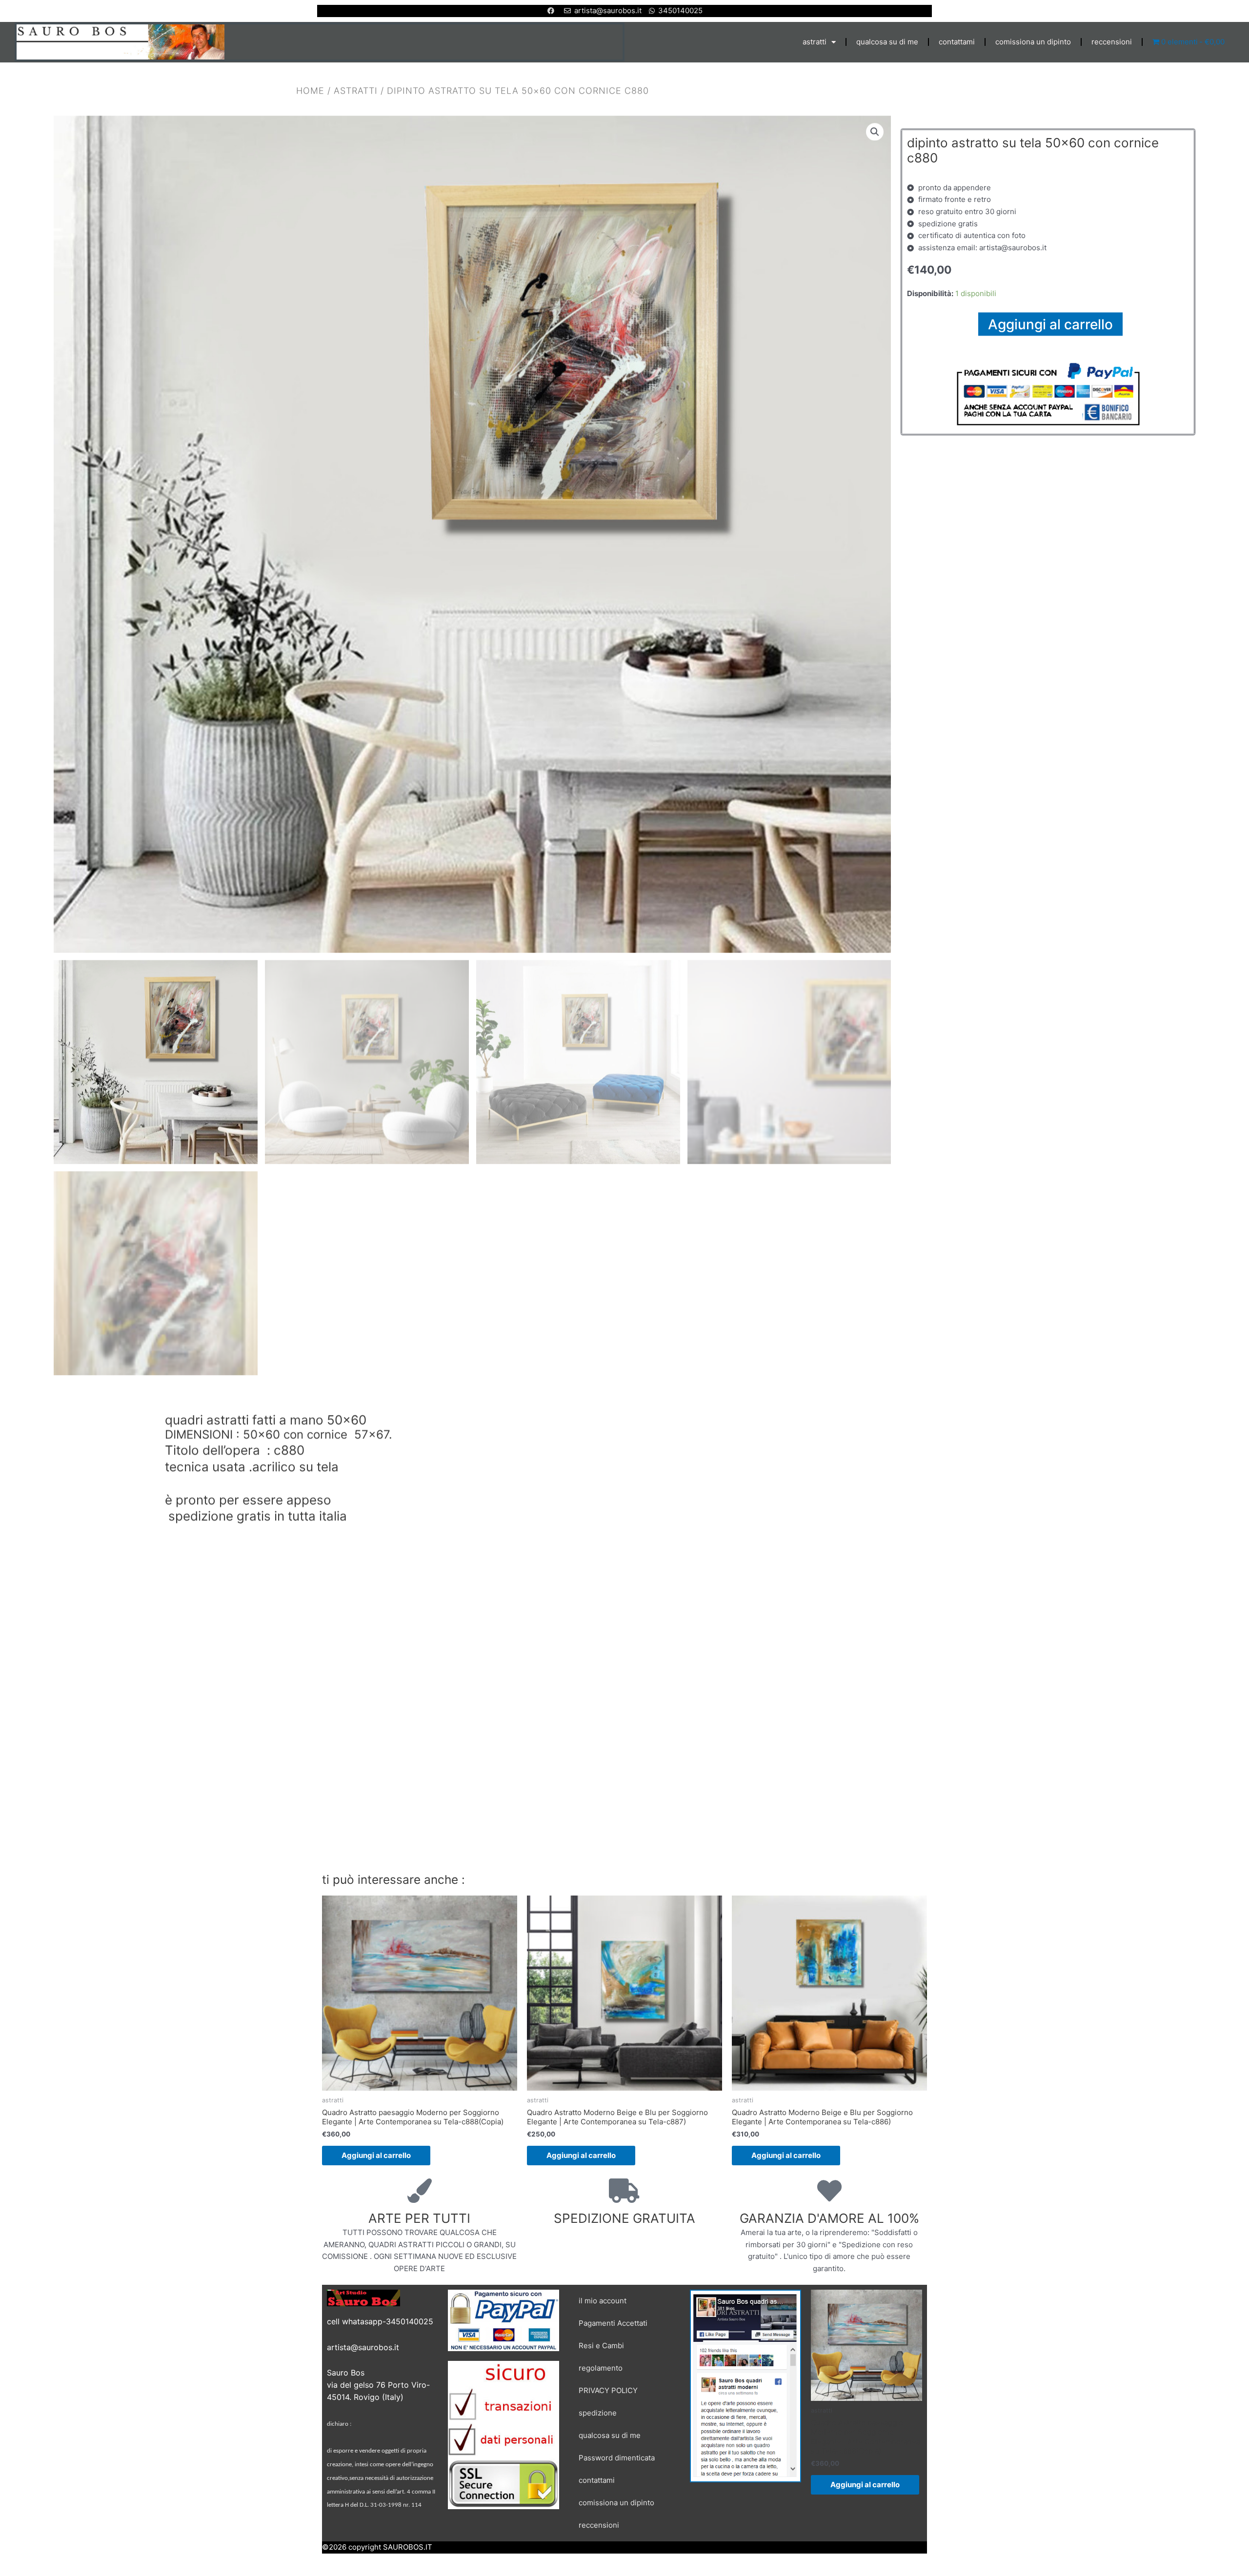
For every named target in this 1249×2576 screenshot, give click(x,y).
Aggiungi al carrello (1050, 324)
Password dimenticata (617, 2458)
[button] (875, 132)
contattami (957, 42)
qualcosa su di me (887, 42)
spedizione (598, 2413)
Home (310, 90)
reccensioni (1112, 42)
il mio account (603, 2301)
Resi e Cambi (601, 2346)
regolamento (601, 2368)
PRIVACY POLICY (608, 2390)
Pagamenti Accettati (613, 2323)
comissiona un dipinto (1033, 42)
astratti (815, 42)
